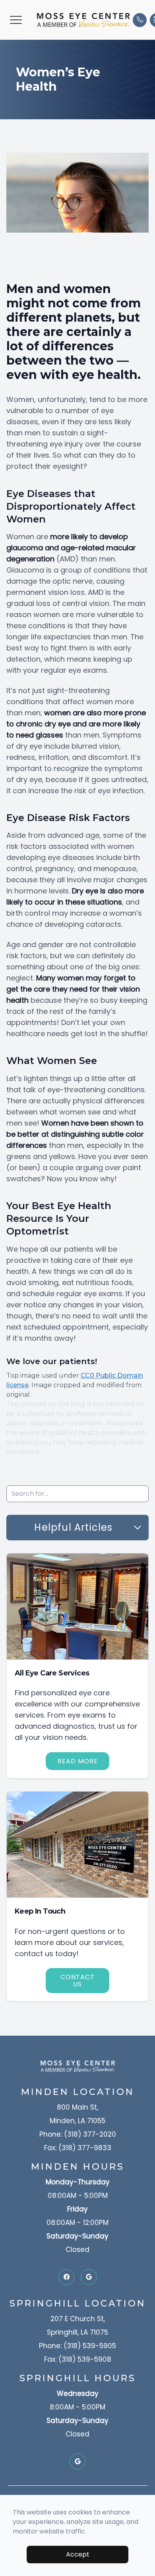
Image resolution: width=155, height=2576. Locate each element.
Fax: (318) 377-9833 (78, 2148)
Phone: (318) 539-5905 (77, 2346)
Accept (78, 2554)
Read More (78, 1761)
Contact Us (77, 1981)
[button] (16, 20)
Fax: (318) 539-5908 (78, 2359)
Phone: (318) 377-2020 (78, 2134)
